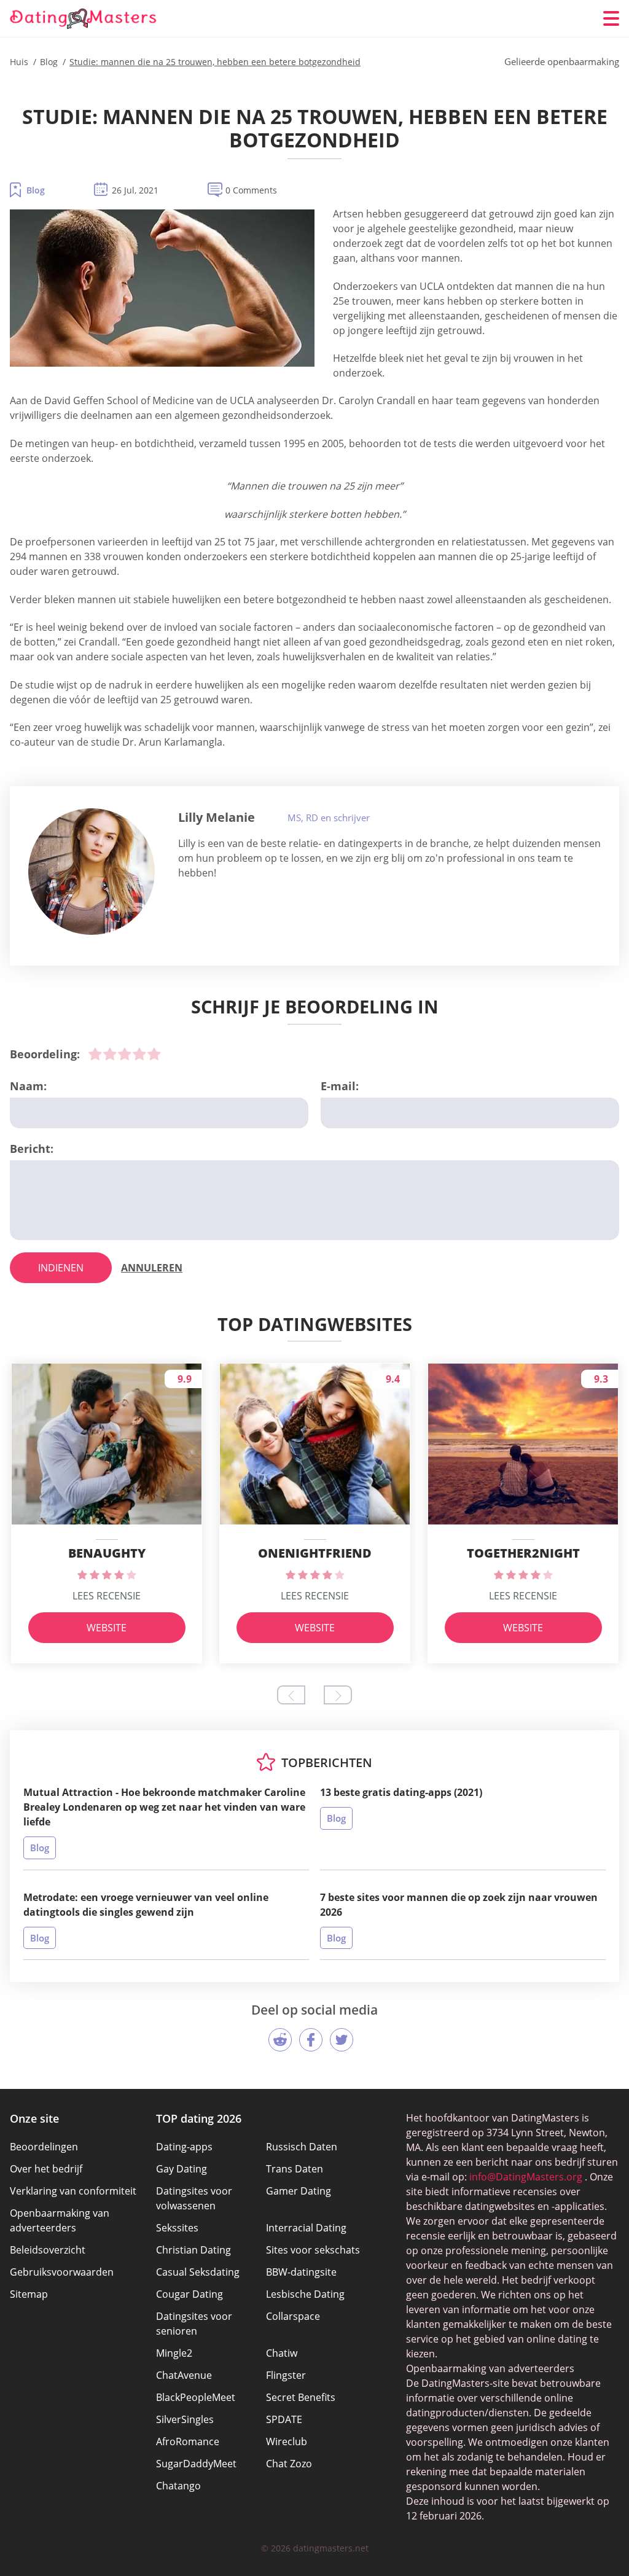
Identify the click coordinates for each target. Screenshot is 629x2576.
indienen (61, 1268)
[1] (95, 1054)
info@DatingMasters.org (526, 2177)
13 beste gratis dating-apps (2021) (401, 1792)
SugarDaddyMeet (196, 2464)
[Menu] (611, 18)
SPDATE (284, 2419)
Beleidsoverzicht (48, 2250)
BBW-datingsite (301, 2272)
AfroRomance (188, 2441)
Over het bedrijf (46, 2169)
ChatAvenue (184, 2375)
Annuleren (152, 1268)
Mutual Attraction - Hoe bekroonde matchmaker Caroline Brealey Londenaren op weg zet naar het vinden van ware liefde (164, 1807)
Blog (36, 190)
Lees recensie (107, 1596)
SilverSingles (185, 2419)
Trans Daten (295, 2169)
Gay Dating (182, 2169)
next (338, 1695)
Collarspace (293, 2316)
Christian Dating (193, 2250)
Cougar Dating (189, 2294)
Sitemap (29, 2294)
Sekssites (177, 2228)
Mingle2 (174, 2353)
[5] (154, 1054)
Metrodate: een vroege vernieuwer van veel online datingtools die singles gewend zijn (146, 1905)
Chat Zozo (289, 2464)
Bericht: (32, 1149)
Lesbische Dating (305, 2294)
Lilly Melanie (217, 817)
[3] (125, 1054)
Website (107, 1628)
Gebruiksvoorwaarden (62, 2272)
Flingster (286, 2375)
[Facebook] (311, 2040)
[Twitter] (342, 2040)
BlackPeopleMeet (196, 2397)
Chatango (178, 2486)
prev (291, 1695)
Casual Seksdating (198, 2272)
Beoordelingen (44, 2147)
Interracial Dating (306, 2228)
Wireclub (287, 2441)
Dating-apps (184, 2147)
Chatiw (282, 2353)
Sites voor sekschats (313, 2250)
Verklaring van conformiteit (73, 2191)
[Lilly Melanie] (92, 872)
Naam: (28, 1086)
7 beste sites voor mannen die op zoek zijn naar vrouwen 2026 (459, 1905)
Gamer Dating (299, 2191)
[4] (139, 1054)
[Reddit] (280, 2040)
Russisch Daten (302, 2147)
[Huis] (84, 19)
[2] (110, 1054)
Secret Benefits (301, 2397)
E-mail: (340, 1086)
